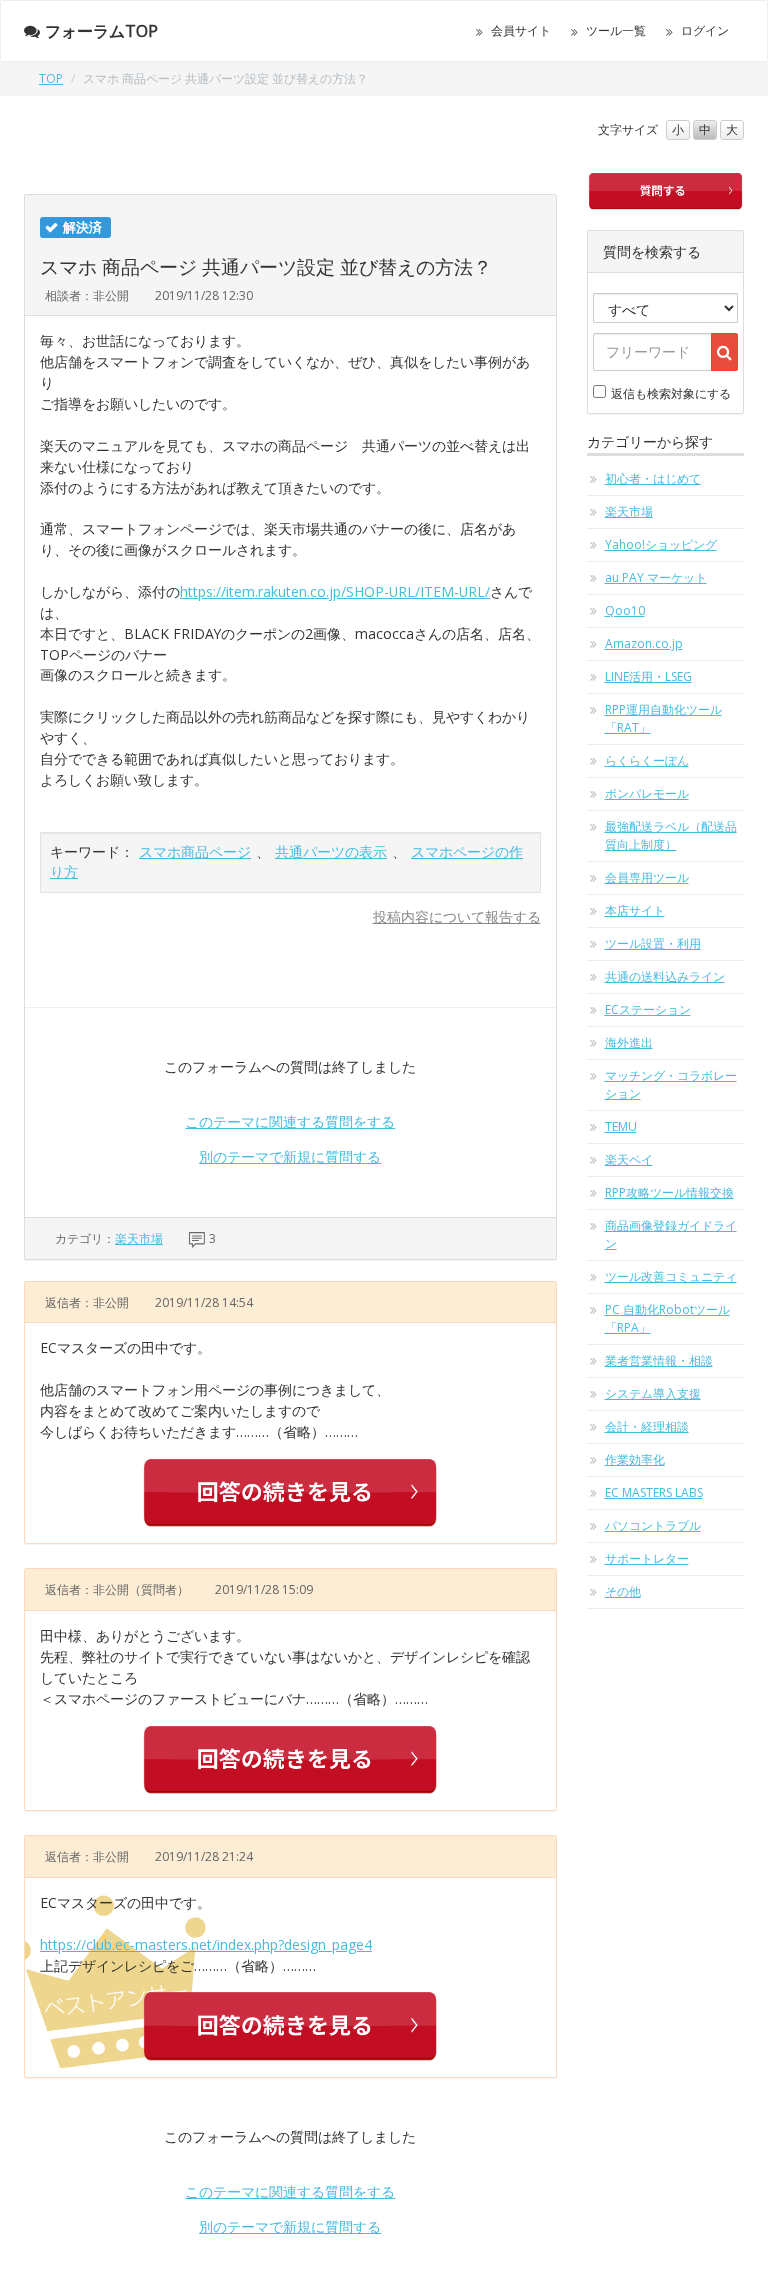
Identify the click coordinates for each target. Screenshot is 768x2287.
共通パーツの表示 (331, 851)
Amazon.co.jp (644, 643)
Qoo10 (625, 610)
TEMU (621, 1126)
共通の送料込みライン (665, 976)
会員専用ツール (647, 877)
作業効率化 (635, 1459)
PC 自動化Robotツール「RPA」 (667, 1318)
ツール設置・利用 (653, 943)
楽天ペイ (629, 1159)
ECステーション (648, 1009)
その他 (623, 1591)
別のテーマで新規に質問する (290, 1156)
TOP (51, 78)
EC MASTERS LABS (654, 1492)
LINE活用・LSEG (648, 676)
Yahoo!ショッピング (661, 544)
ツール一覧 (616, 30)
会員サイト (521, 30)
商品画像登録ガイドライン (671, 1234)
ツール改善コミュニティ (671, 1276)
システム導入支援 (653, 1393)
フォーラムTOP (101, 31)
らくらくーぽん (647, 760)
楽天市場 (139, 1238)
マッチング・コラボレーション (671, 1084)
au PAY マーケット (656, 577)
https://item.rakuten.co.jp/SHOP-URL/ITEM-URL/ (335, 591)
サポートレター (647, 1558)
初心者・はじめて (653, 478)
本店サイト (635, 910)
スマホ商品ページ (195, 851)
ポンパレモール (647, 793)
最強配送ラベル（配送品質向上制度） (671, 835)
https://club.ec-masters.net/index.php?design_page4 (206, 1944)
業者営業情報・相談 (659, 1360)
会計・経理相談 (647, 1426)
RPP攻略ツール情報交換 (669, 1192)
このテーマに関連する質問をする (290, 1121)
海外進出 (629, 1042)
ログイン (705, 30)
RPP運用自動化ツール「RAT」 (663, 718)
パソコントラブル (653, 1525)
